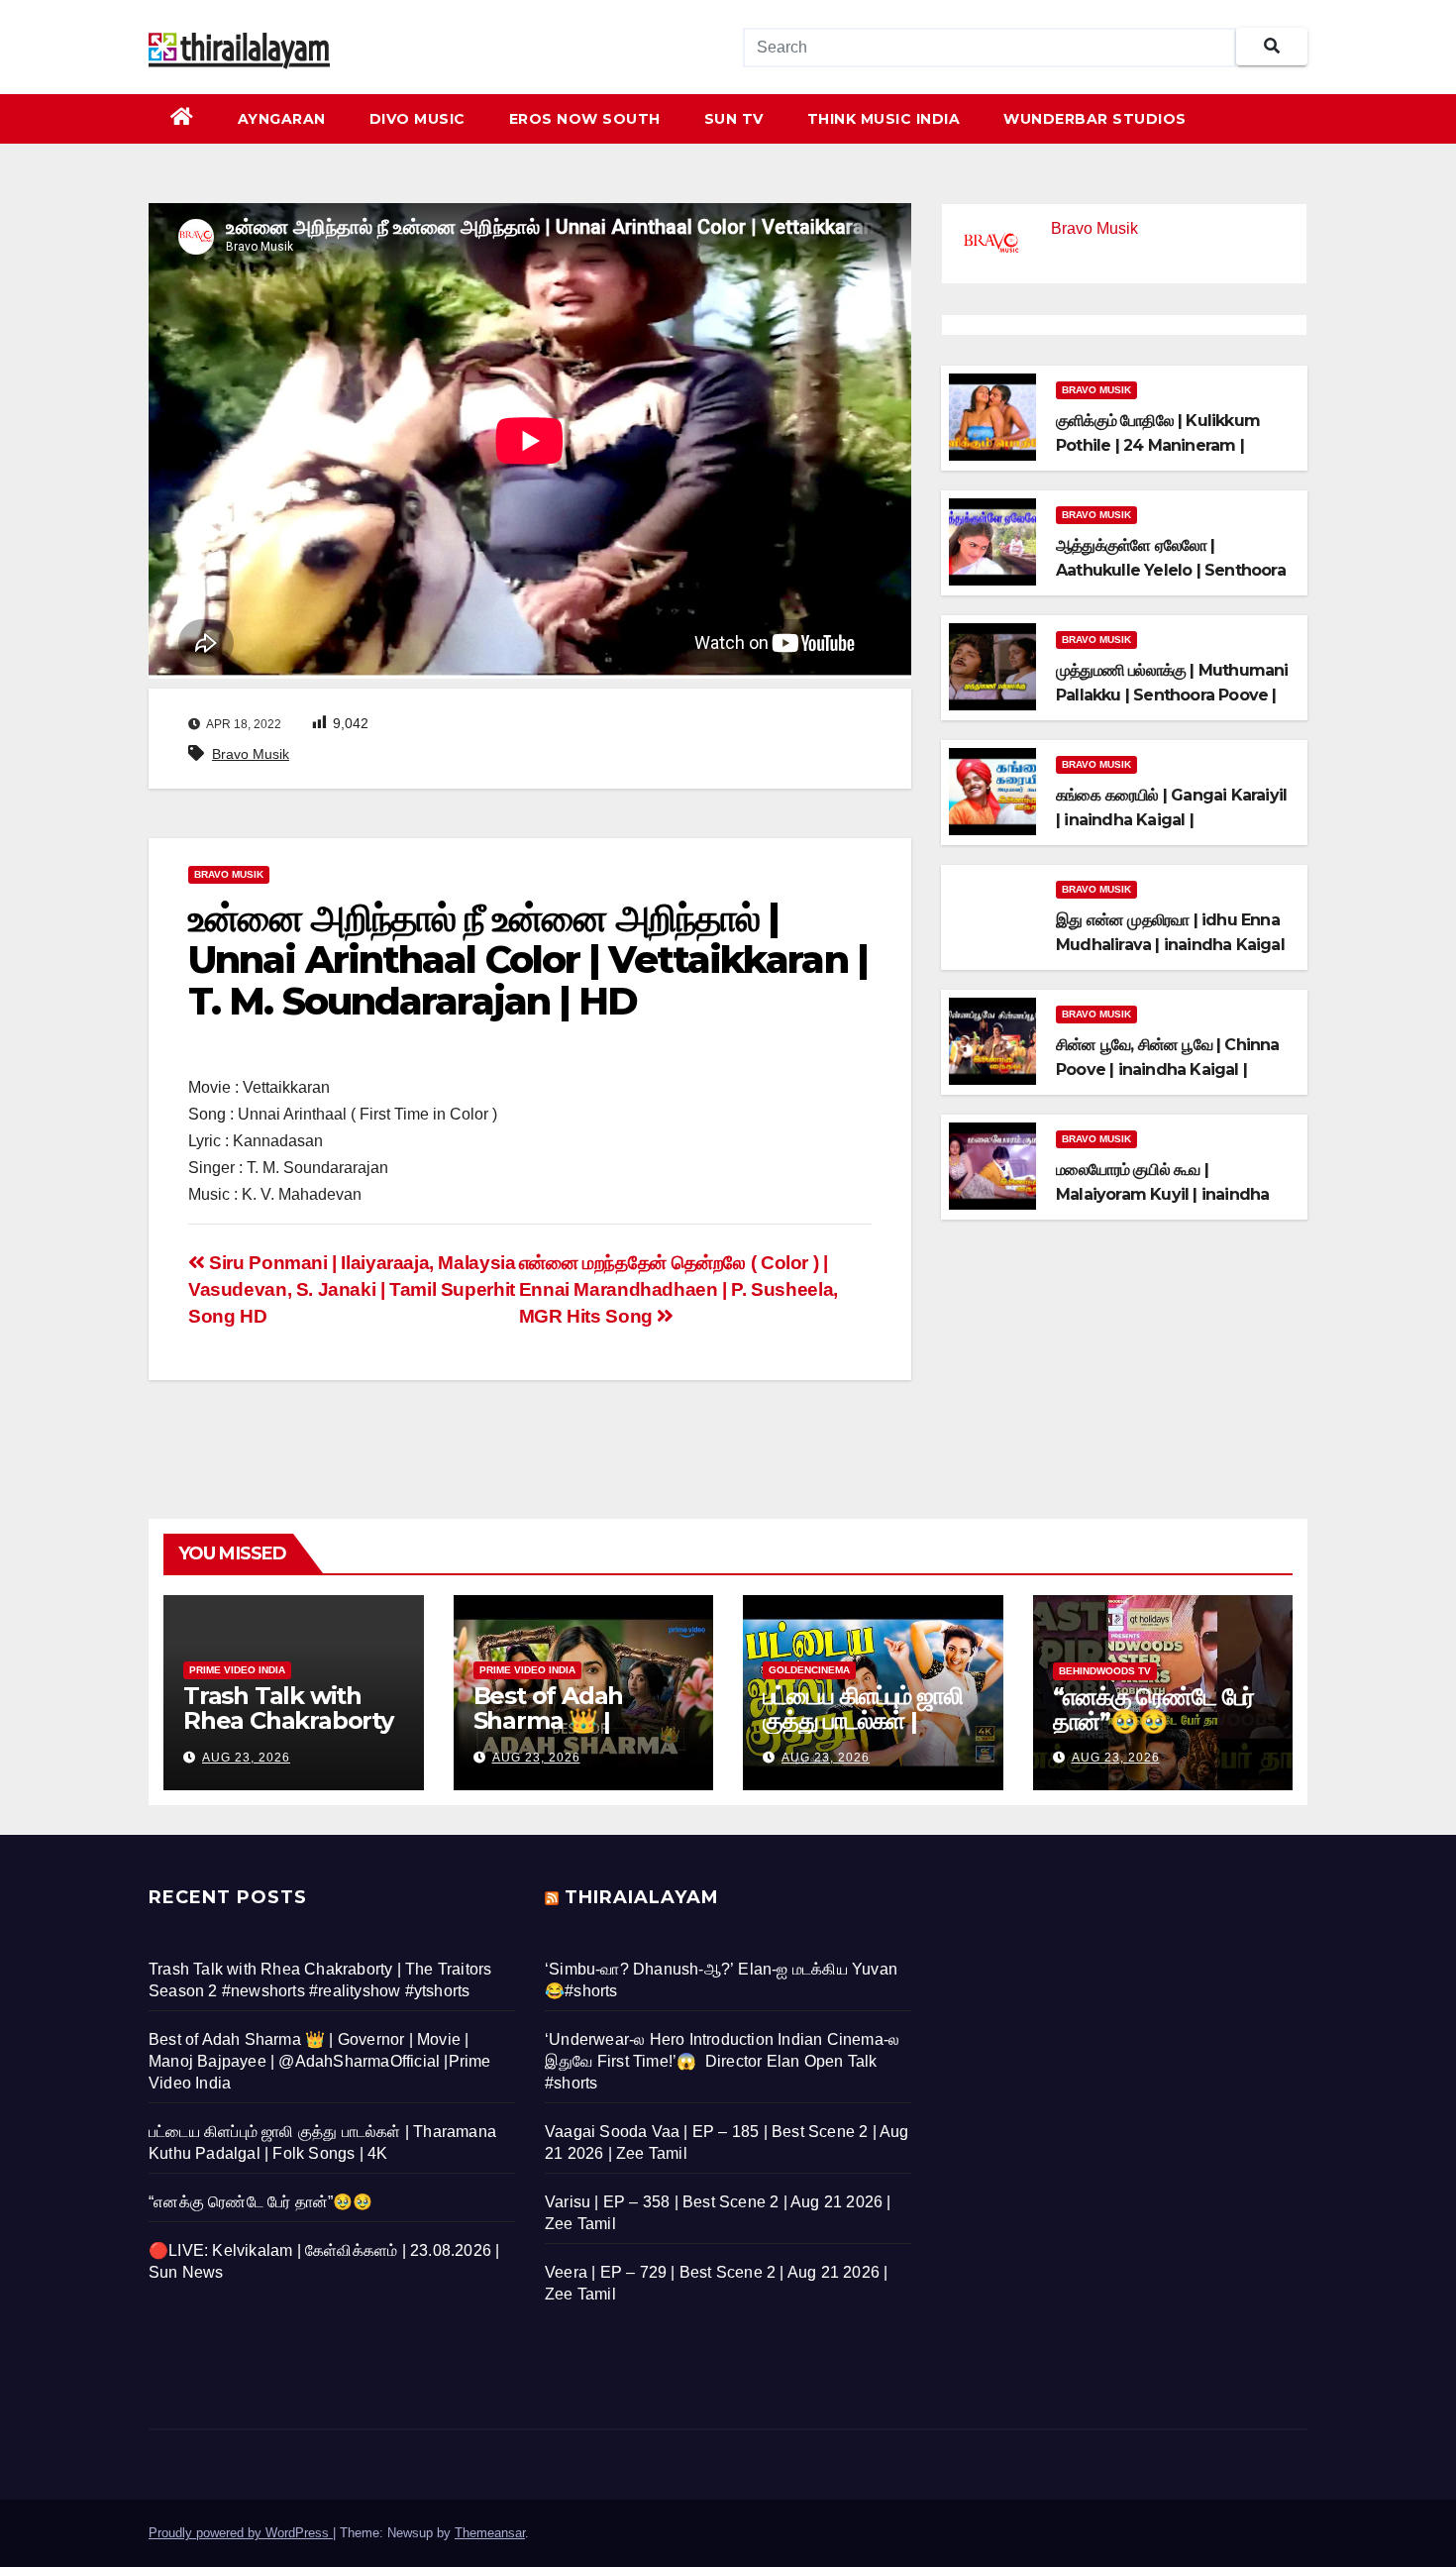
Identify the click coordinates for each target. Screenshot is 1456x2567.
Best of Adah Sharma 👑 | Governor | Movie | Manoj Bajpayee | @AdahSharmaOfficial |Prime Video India (320, 2061)
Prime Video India (237, 1670)
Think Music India (884, 119)
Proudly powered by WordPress (241, 2533)
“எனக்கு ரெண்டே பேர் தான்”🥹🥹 (1154, 1709)
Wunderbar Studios (1095, 119)
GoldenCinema (809, 1670)
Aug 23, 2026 (246, 1758)
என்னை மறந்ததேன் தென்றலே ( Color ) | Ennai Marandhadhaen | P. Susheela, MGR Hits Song (678, 1289)
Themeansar (490, 2533)
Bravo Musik (251, 754)
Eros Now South (585, 119)
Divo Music (417, 119)
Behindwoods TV (1105, 1671)
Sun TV (734, 119)
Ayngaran (282, 119)
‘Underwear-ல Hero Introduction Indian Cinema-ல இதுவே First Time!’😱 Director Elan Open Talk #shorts (722, 2061)
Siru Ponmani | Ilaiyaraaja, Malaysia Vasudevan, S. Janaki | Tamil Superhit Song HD (352, 1289)
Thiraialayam (642, 1897)
